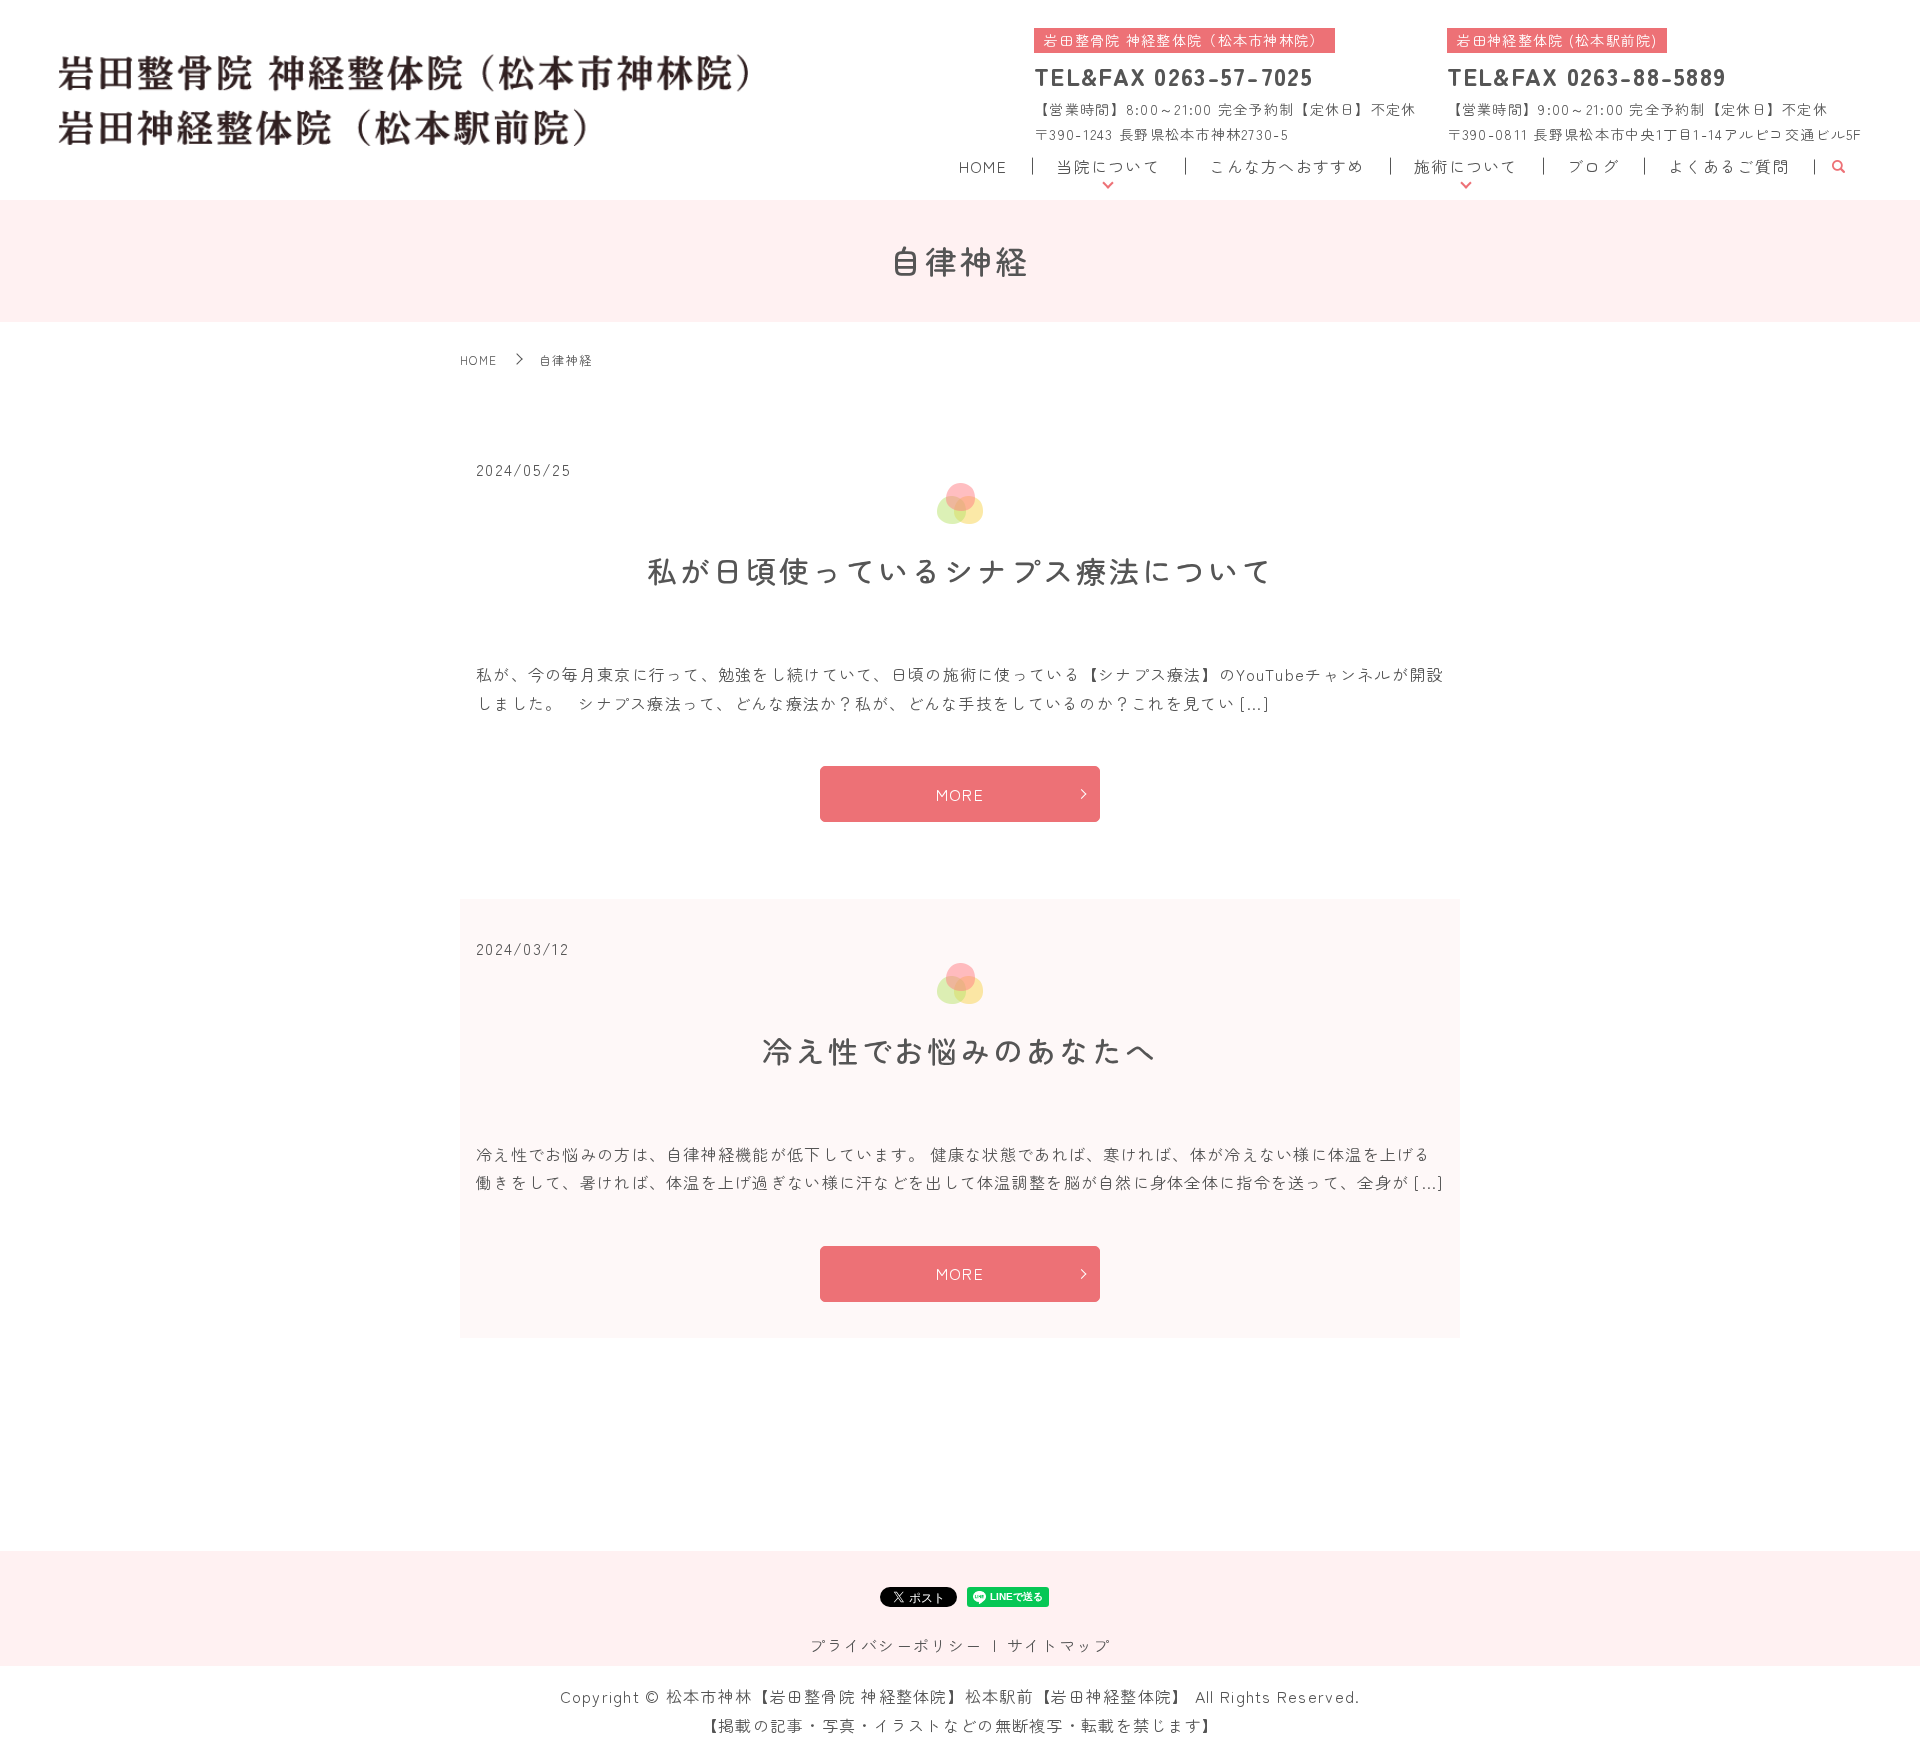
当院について (1108, 166)
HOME (983, 166)
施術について (1466, 166)
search (1838, 167)
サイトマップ (1059, 1645)
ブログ (1593, 166)
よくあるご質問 (1728, 166)
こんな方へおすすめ (1287, 166)
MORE (960, 794)
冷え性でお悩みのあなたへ (960, 1050)
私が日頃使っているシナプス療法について (960, 570)
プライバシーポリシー (895, 1645)
